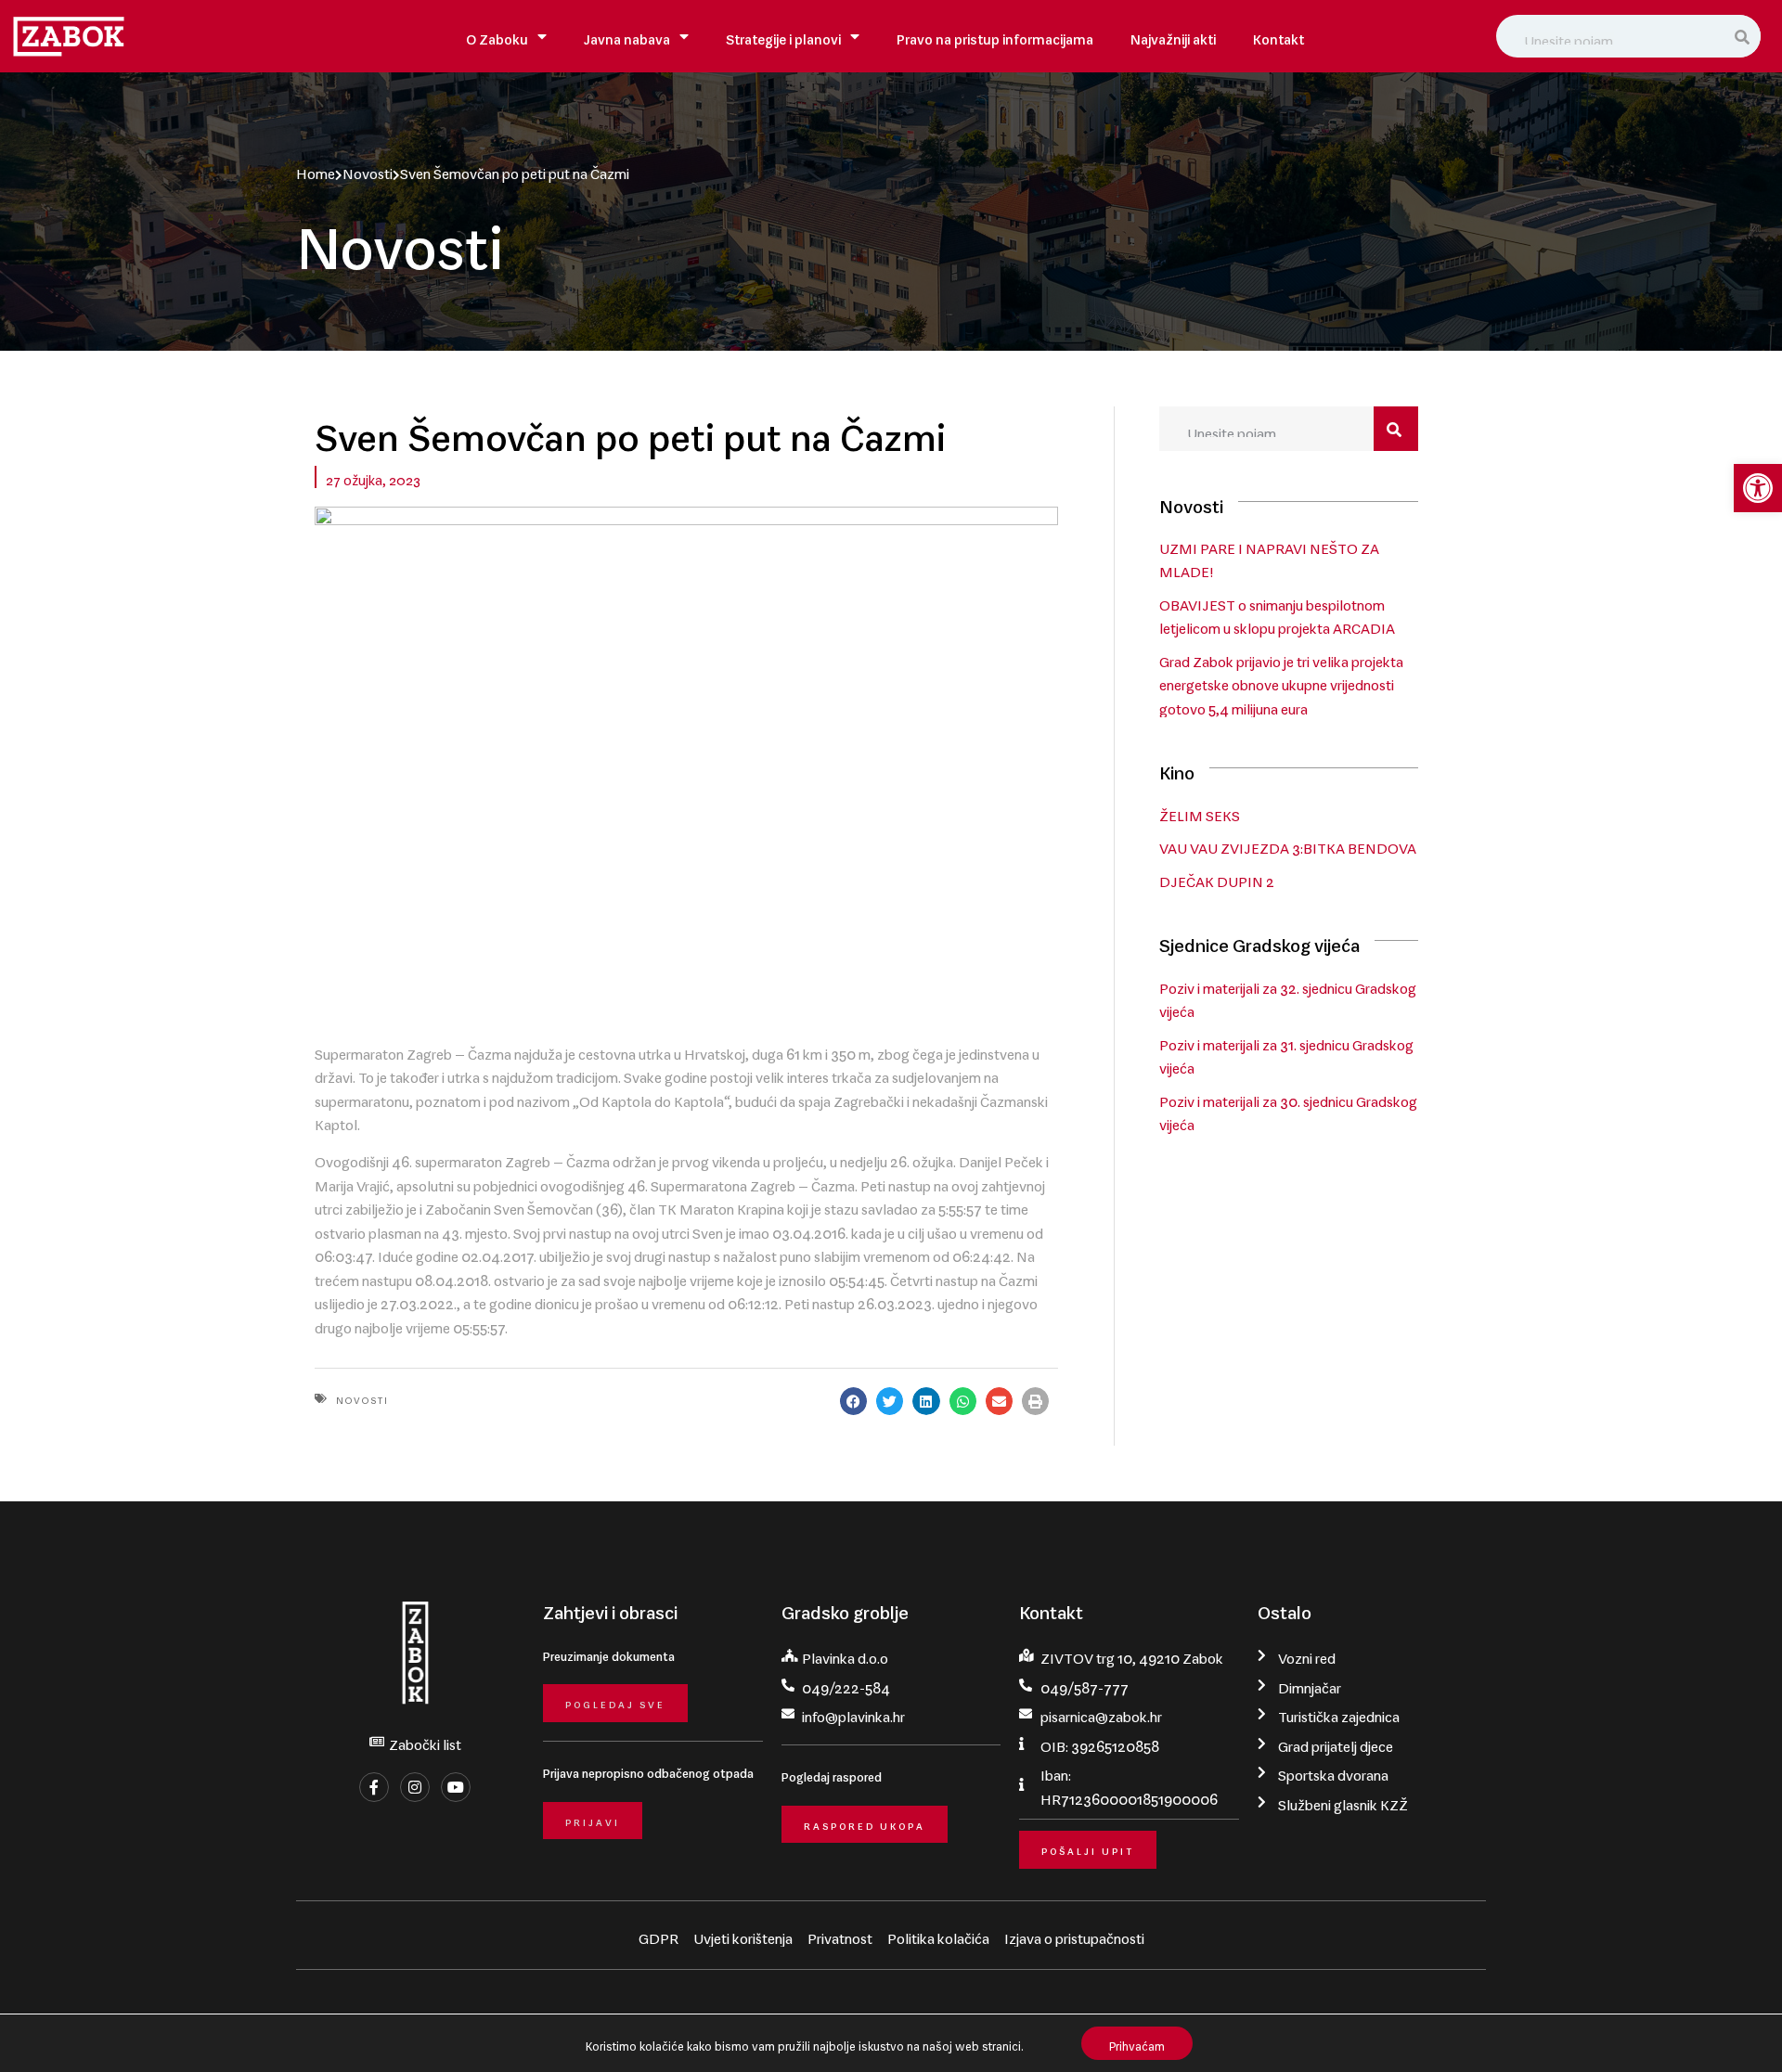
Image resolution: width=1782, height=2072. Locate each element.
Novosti (368, 170)
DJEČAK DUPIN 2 (1217, 878)
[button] (1758, 488)
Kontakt (1278, 36)
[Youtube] (456, 1787)
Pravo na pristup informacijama (995, 36)
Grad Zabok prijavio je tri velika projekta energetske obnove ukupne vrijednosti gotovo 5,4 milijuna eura (1281, 682)
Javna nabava (627, 36)
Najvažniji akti (1173, 36)
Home (316, 170)
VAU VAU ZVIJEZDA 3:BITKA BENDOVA (1288, 844)
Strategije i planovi (783, 36)
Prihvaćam (1137, 2043)
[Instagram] (415, 1787)
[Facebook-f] (374, 1787)
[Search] (1743, 36)
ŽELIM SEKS (1200, 812)
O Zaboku (497, 36)
